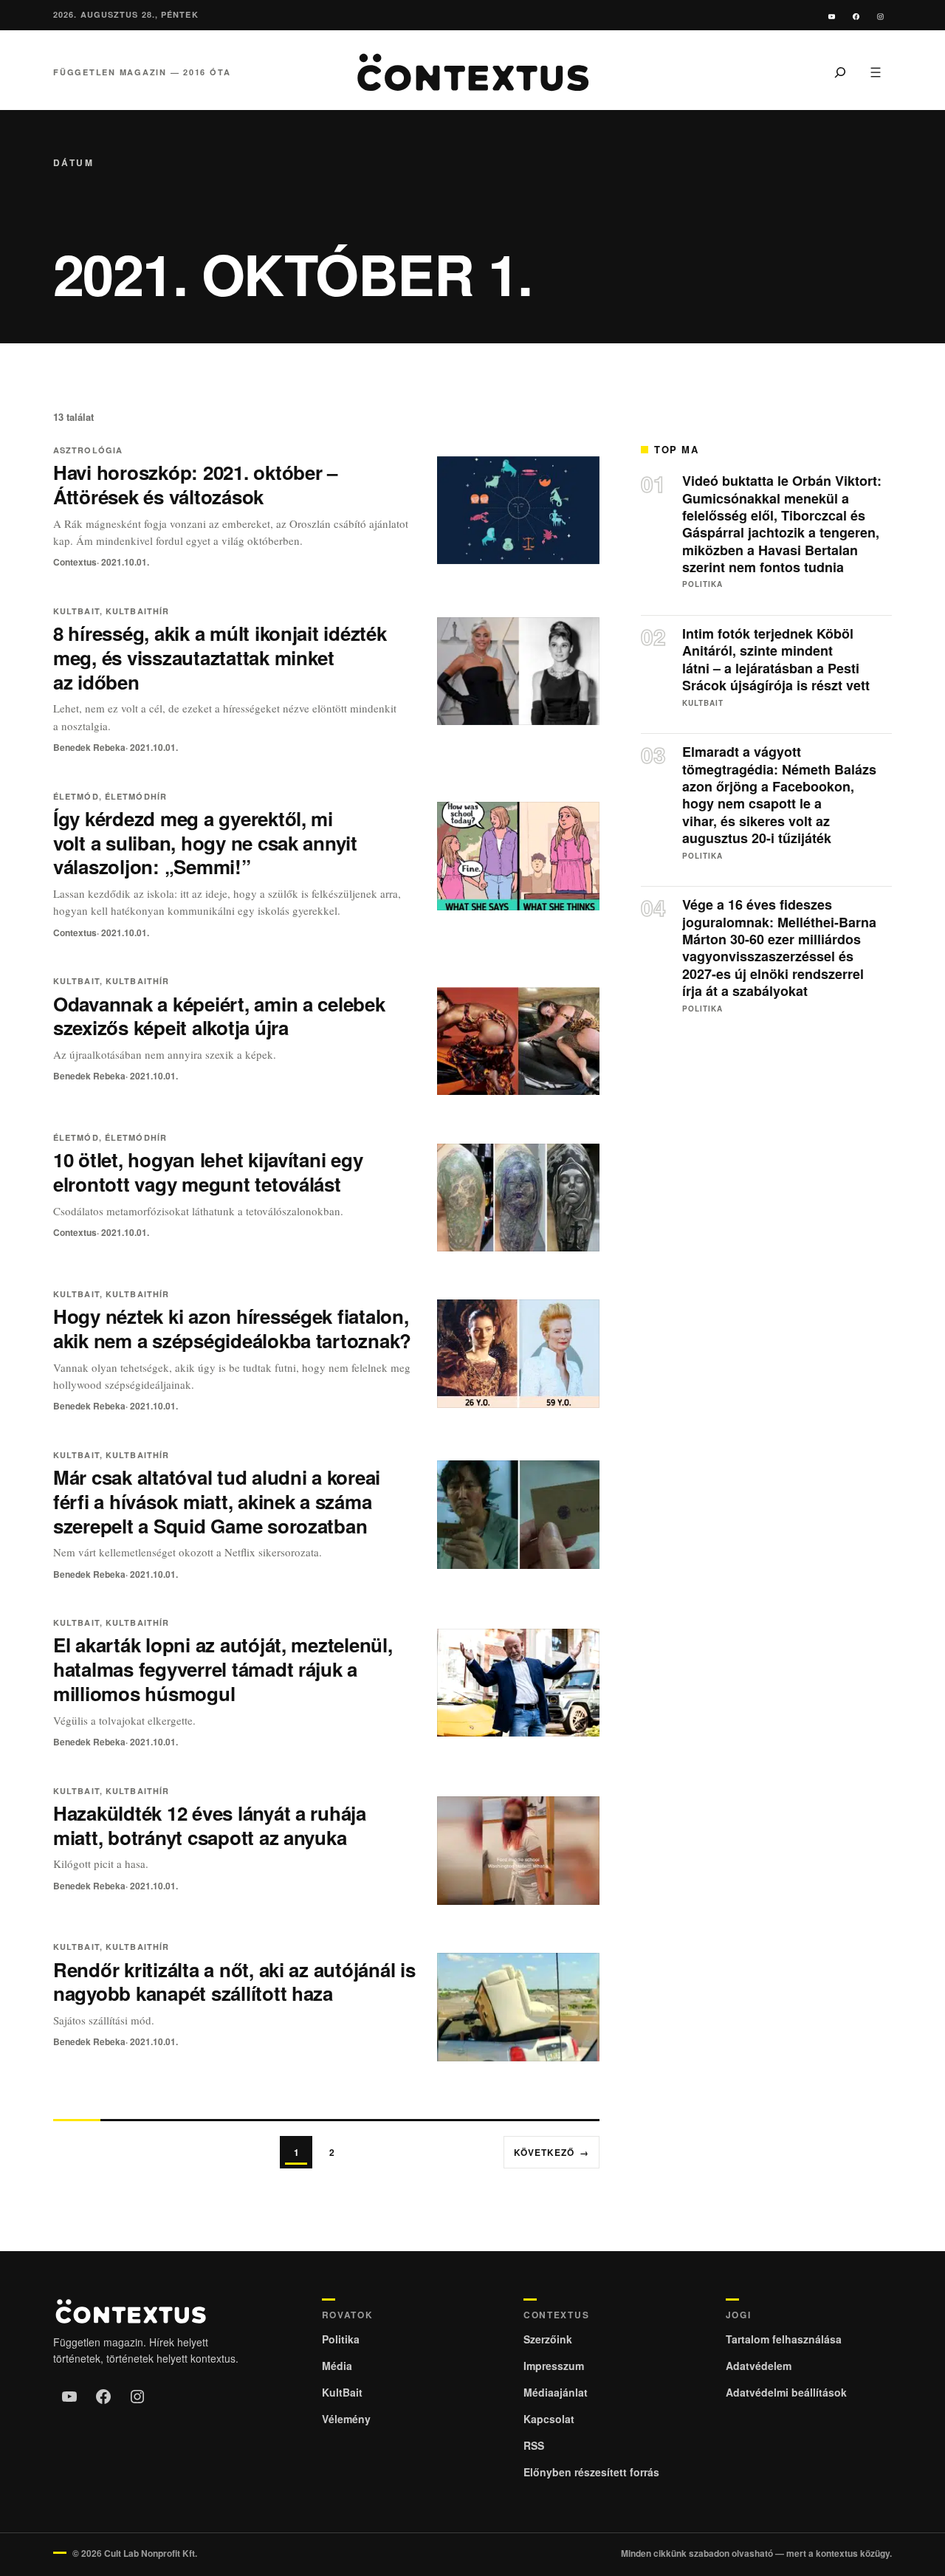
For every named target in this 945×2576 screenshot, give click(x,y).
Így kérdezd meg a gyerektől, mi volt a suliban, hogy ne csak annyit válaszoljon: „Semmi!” (205, 843)
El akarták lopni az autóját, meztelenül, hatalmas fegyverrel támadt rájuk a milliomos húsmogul (223, 1669)
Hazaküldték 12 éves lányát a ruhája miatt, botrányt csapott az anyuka (210, 1825)
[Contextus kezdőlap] (472, 72)
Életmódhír (136, 796)
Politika (702, 584)
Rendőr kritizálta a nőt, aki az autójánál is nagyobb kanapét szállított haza (234, 1982)
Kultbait (76, 611)
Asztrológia (88, 450)
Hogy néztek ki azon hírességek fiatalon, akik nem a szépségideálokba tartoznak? (232, 1328)
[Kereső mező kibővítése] (840, 72)
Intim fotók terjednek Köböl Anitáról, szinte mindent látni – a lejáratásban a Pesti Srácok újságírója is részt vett (776, 660)
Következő (551, 2152)
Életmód (76, 796)
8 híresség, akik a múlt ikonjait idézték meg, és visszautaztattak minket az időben (220, 657)
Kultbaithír (137, 611)
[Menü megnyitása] (876, 72)
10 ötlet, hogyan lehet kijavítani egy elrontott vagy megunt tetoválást (208, 1172)
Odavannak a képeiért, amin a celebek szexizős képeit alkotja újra (219, 1016)
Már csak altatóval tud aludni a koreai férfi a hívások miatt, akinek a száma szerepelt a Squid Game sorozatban (217, 1501)
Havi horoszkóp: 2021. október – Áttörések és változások (195, 484)
